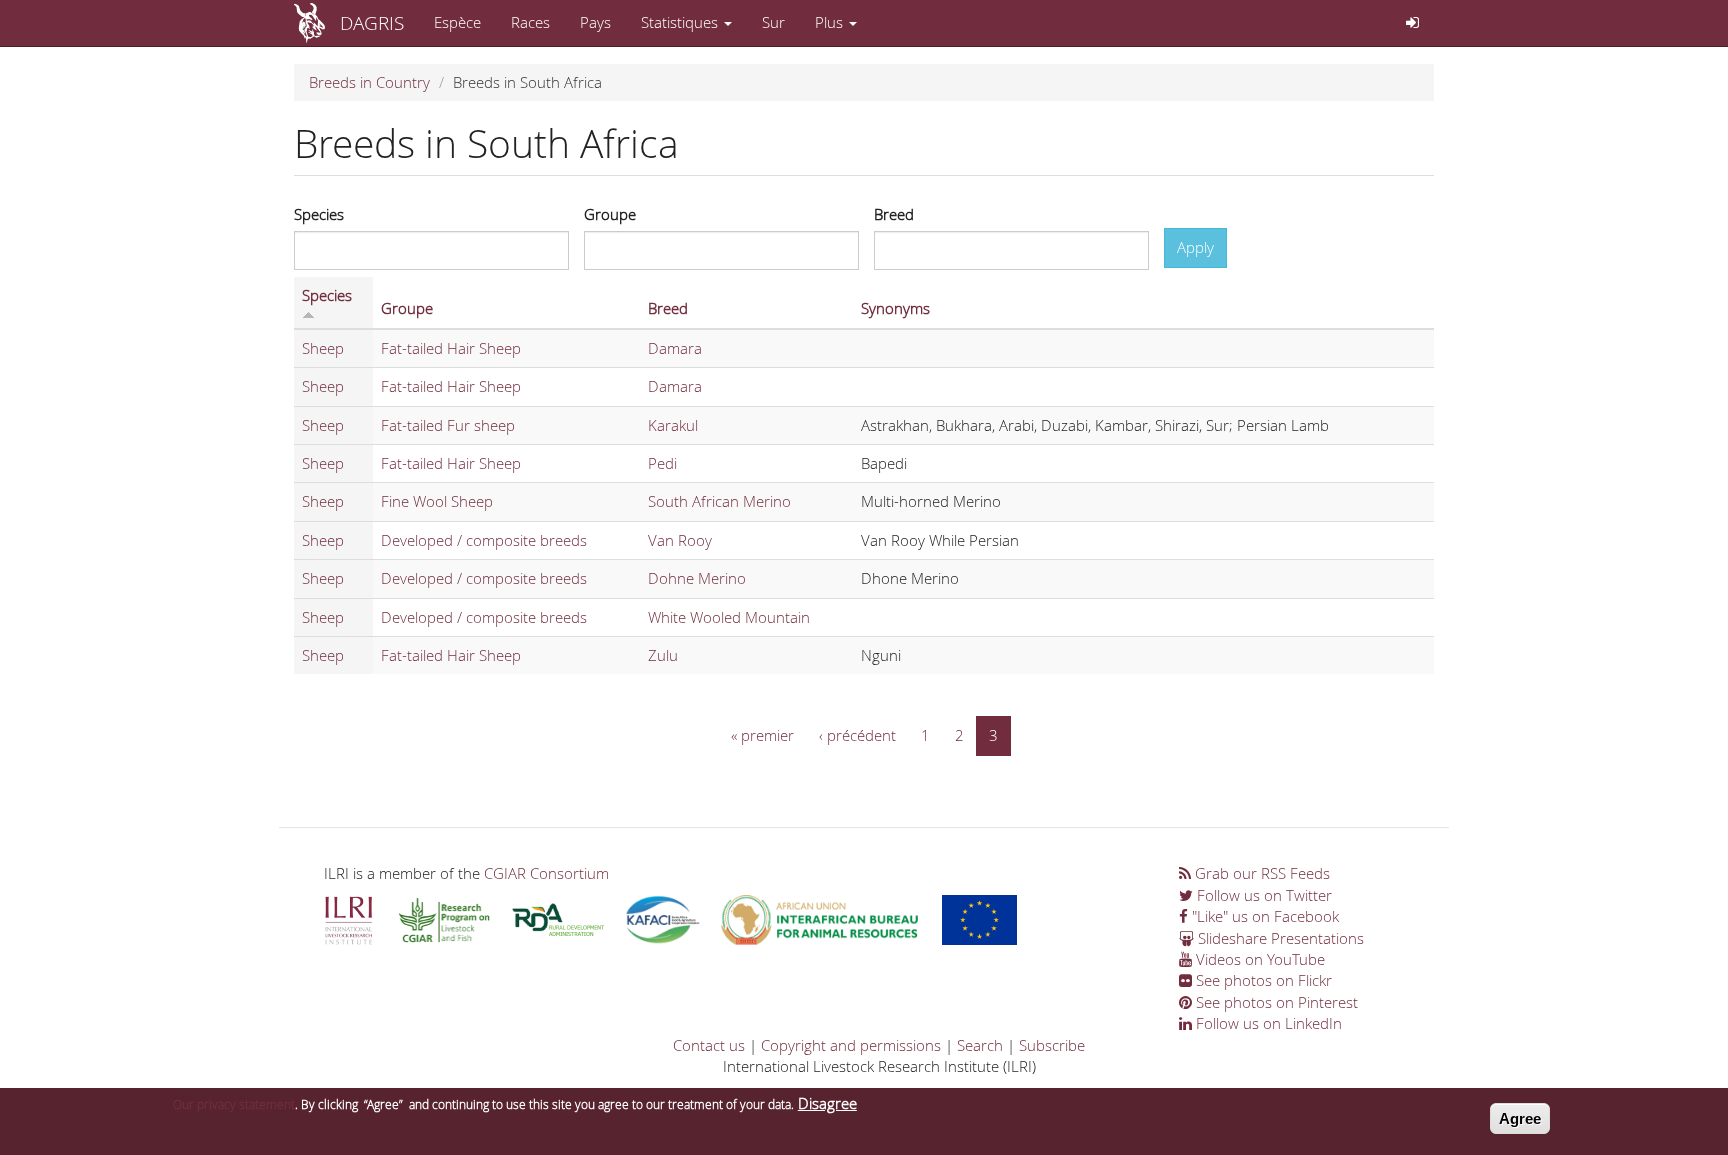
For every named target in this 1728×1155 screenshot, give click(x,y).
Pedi (662, 463)
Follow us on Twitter (1262, 895)
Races (530, 22)
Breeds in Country (369, 82)
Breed (894, 214)
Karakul (673, 425)
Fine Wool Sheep (437, 501)
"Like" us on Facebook (1263, 916)
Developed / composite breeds (484, 540)
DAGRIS (372, 22)
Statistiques (681, 22)
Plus (831, 22)
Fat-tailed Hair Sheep (451, 348)
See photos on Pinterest (1275, 1002)
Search (980, 1045)
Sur (773, 22)
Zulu (663, 655)
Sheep (323, 348)
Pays (595, 22)
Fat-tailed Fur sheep (448, 425)
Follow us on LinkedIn (1267, 1023)
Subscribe (1052, 1045)
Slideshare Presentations (1279, 938)
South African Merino (719, 501)
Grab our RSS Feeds (1260, 873)
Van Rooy (680, 540)
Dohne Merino (697, 578)
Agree (1520, 1118)
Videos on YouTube (1258, 959)
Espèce (457, 22)
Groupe (610, 214)
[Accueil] (317, 23)
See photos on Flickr (1262, 980)
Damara (675, 348)
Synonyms (895, 308)
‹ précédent (857, 735)
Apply (1195, 247)
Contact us (709, 1045)
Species (319, 214)
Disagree (827, 1103)
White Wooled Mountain (729, 617)
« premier (762, 735)
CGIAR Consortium (546, 873)
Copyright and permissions (851, 1045)
